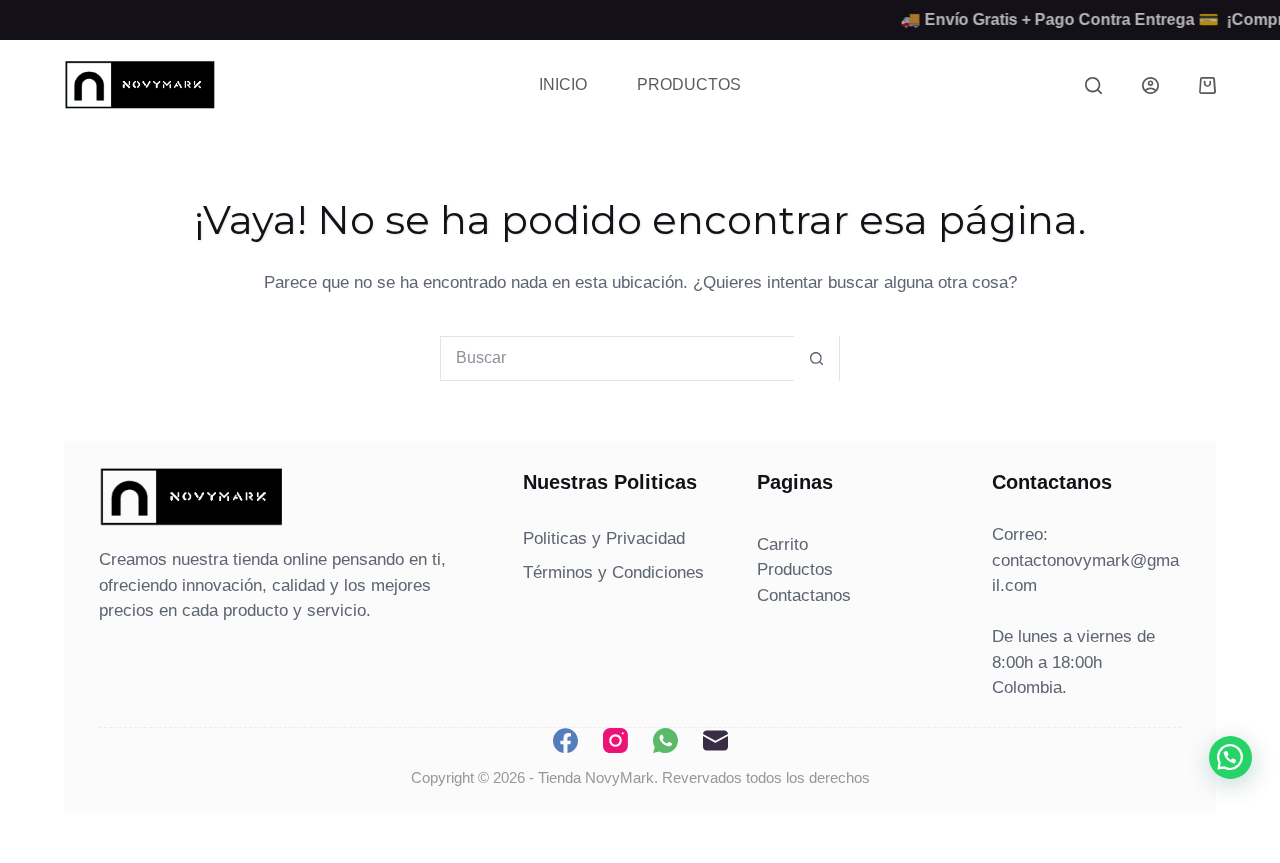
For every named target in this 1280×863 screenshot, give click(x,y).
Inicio (563, 84)
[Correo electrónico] (715, 740)
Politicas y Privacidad (604, 538)
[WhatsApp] (665, 740)
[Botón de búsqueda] (816, 358)
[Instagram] (615, 740)
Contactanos (804, 595)
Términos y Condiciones (613, 572)
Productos (689, 84)
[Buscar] (1093, 85)
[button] (1230, 757)
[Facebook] (565, 740)
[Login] (1150, 85)
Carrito (782, 544)
